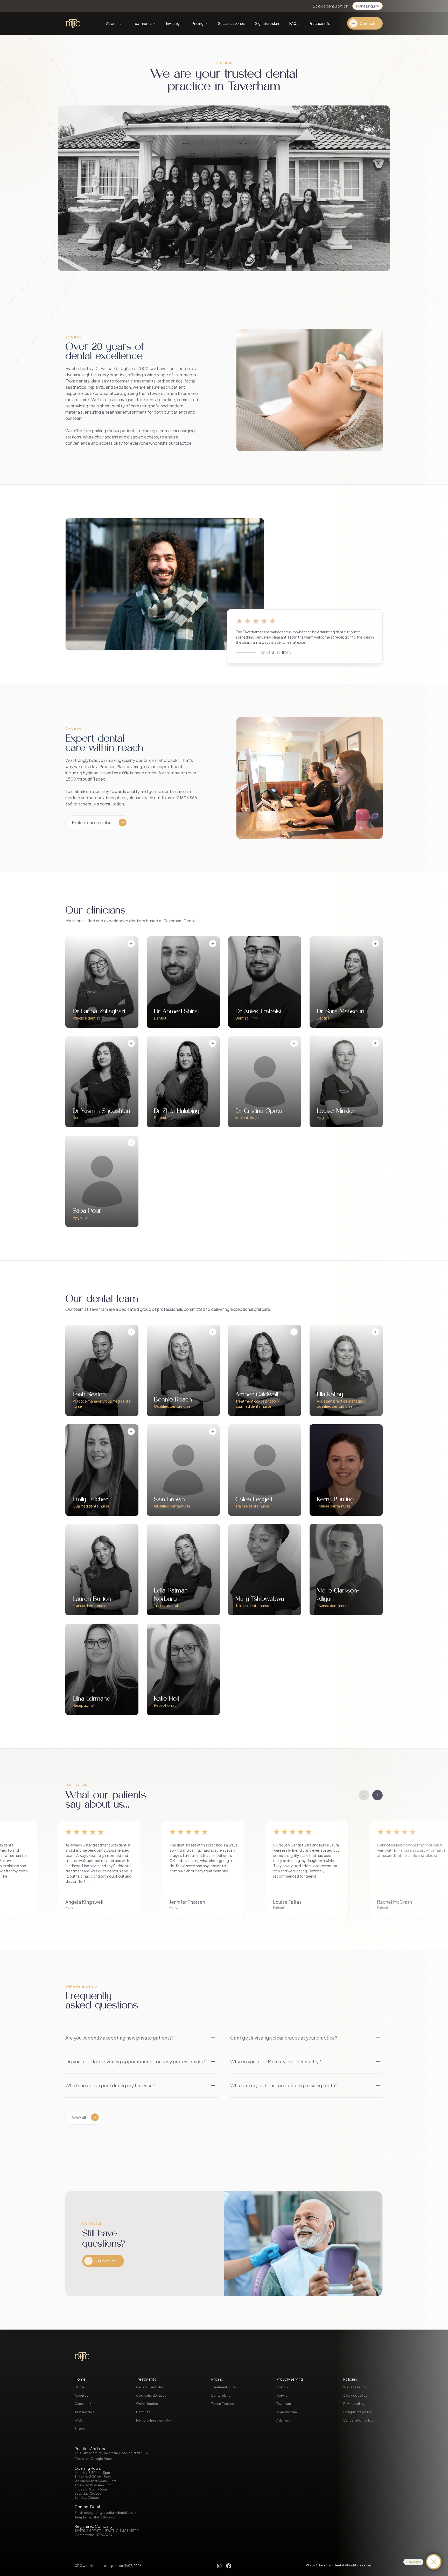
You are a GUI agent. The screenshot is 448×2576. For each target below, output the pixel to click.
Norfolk (282, 2387)
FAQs (79, 2420)
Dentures (143, 2412)
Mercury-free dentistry (153, 2420)
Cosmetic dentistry (151, 2395)
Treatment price (223, 2387)
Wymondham (287, 2412)
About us (82, 2395)
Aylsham (283, 2420)
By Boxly (415, 2562)
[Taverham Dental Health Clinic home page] (76, 23)
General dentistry (149, 2387)
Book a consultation (331, 6)
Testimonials (85, 2412)
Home (79, 2387)
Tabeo (99, 779)
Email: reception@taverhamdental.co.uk (106, 2513)
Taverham (284, 2404)
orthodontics (170, 381)
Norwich (283, 2395)
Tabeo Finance (223, 2404)
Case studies (85, 2404)
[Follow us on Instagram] (219, 2566)
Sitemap (81, 2429)
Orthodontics (147, 2404)
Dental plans (221, 2395)
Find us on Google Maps (93, 2459)
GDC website (85, 2566)
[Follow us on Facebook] (229, 2566)
